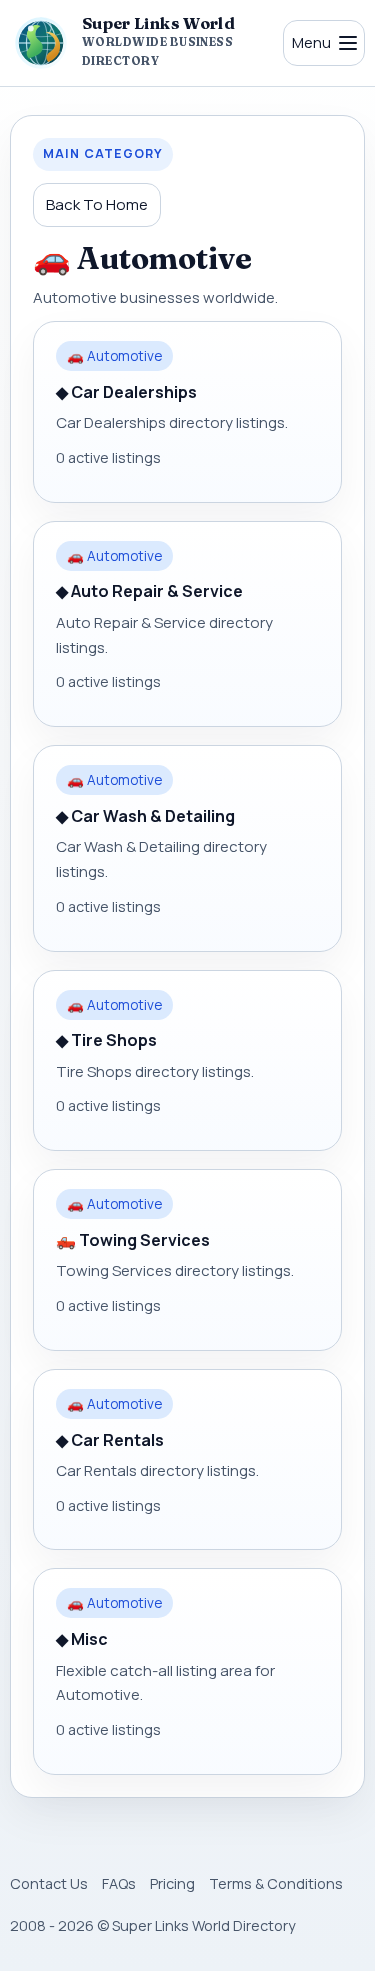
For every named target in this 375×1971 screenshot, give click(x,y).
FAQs (119, 1883)
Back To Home (97, 204)
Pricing (172, 1883)
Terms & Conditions (276, 1883)
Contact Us (49, 1883)
